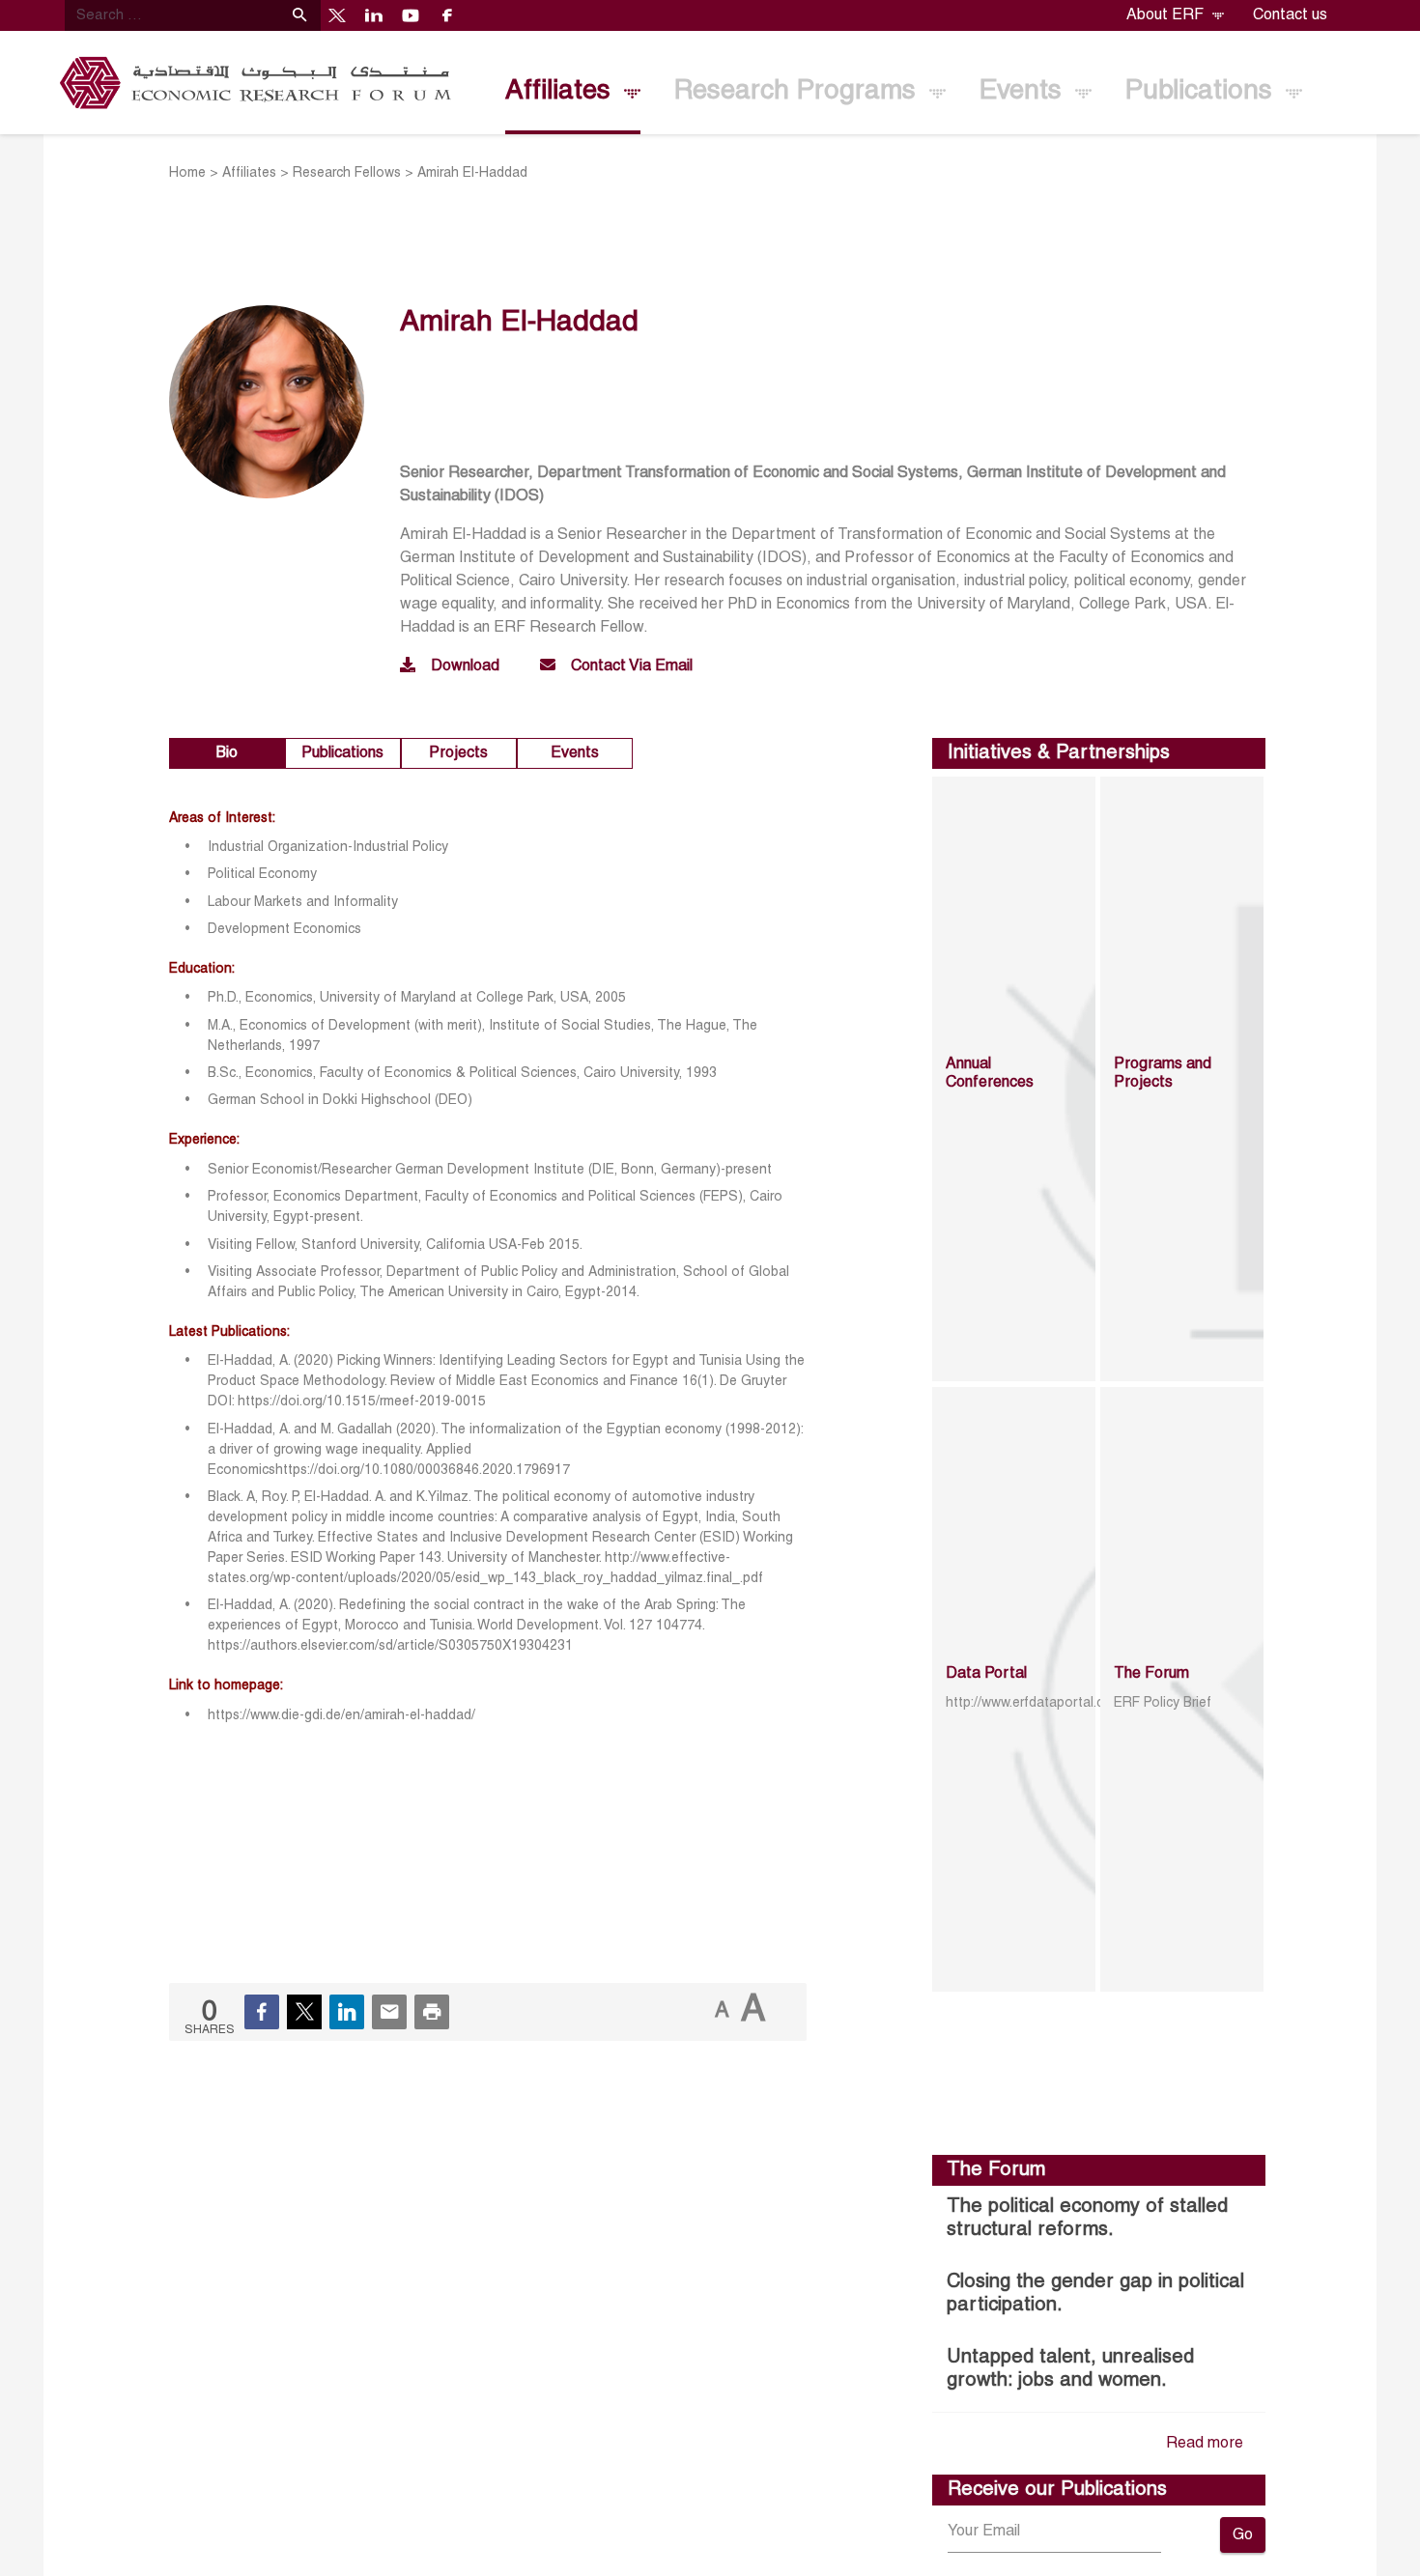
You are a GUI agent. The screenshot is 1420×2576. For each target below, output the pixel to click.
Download (465, 666)
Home (187, 173)
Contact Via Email (632, 666)
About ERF (1167, 15)
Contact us (1290, 15)
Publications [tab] (342, 753)
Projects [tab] (458, 753)
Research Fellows (347, 173)
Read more (1205, 2444)
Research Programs (799, 92)
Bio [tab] (227, 753)
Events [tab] (575, 753)
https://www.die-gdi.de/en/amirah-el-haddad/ (343, 1716)
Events (1024, 92)
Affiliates (562, 92)
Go (1243, 2535)
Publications (1203, 92)
